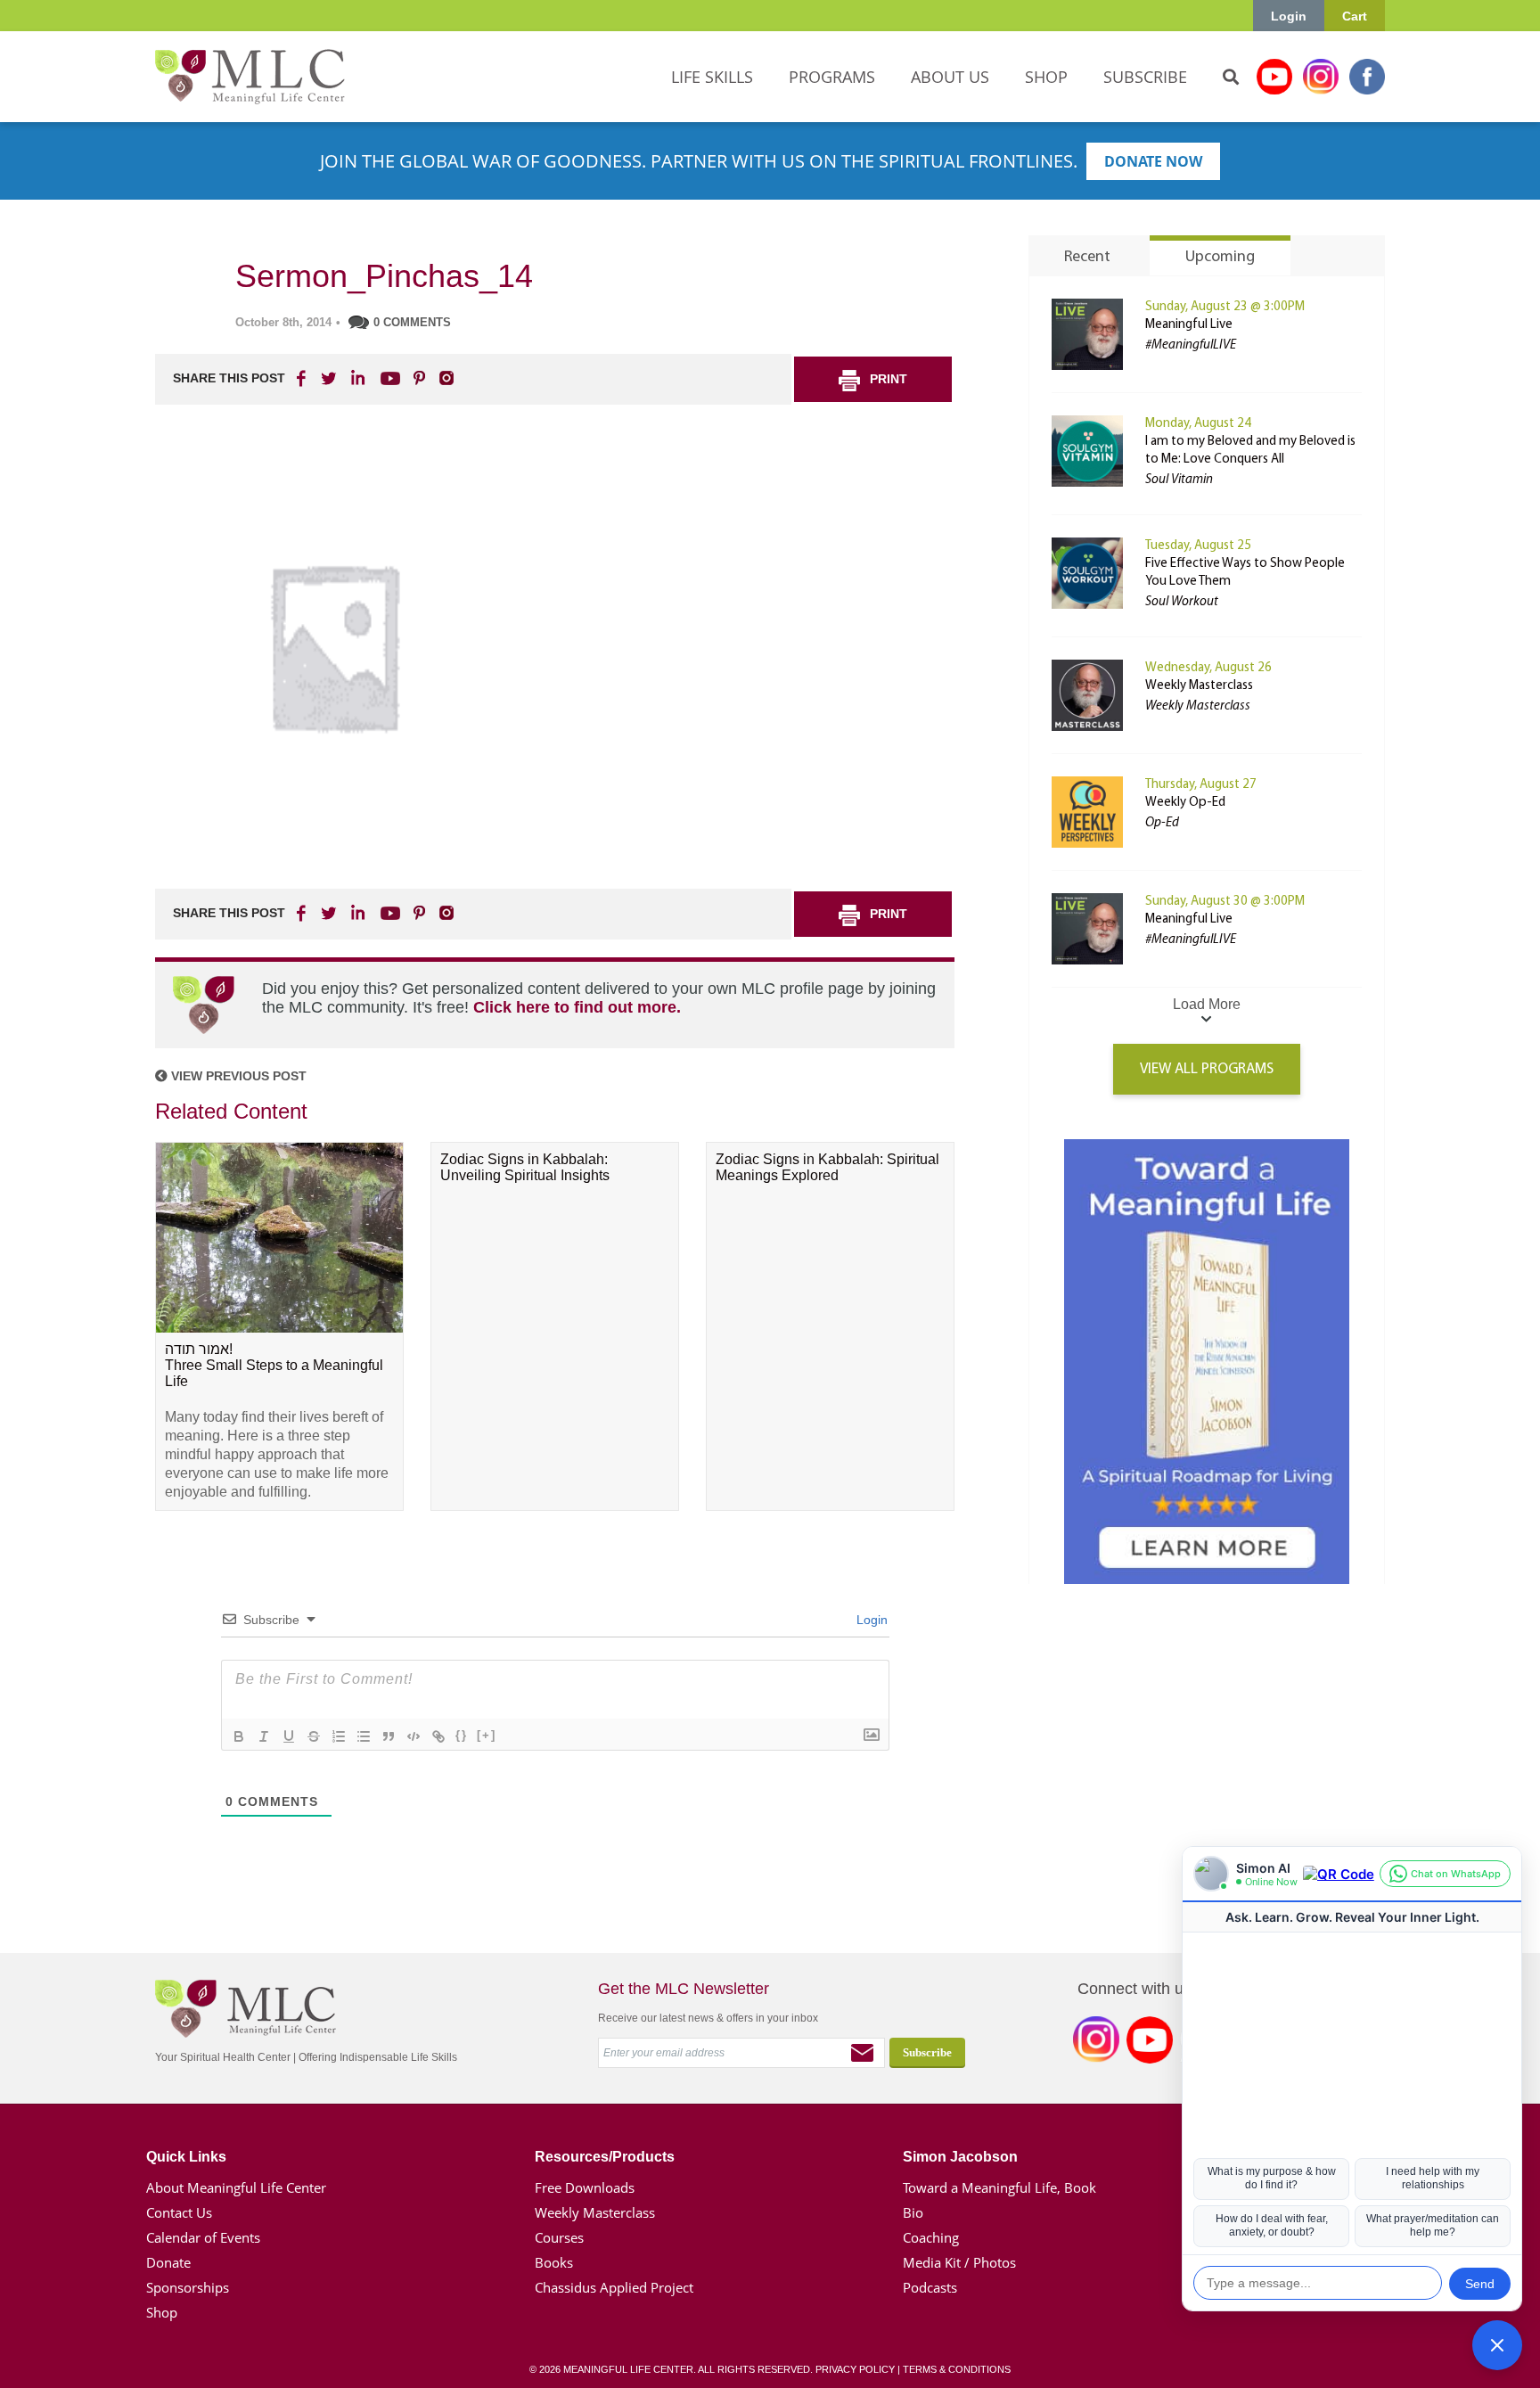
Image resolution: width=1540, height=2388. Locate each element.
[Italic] (264, 1736)
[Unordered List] (364, 1736)
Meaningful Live (1189, 325)
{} (462, 1735)
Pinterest (419, 378)
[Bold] (239, 1736)
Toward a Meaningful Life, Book (999, 2187)
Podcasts (930, 2287)
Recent (1087, 258)
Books (554, 2262)
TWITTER (330, 378)
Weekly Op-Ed (1185, 803)
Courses (559, 2237)
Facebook (1367, 77)
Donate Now (1153, 161)
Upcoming (1220, 258)
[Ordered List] (339, 1736)
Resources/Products (605, 2157)
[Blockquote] (389, 1736)
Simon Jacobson (960, 2157)
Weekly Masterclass (1199, 686)
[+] (487, 1735)
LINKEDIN (356, 378)
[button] (1497, 2345)
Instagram (1321, 77)
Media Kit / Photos (959, 2262)
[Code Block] (414, 1736)
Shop (162, 2312)
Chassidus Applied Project (614, 2287)
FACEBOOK (303, 378)
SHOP (1046, 77)
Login (1289, 16)
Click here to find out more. (577, 1007)
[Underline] (289, 1736)
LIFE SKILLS (712, 77)
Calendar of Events (203, 2237)
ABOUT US (950, 77)
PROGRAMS (832, 77)
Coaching (931, 2237)
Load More (1207, 1004)
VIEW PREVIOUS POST (237, 1076)
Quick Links (186, 2157)
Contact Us (179, 2212)
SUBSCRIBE (1145, 77)
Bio (913, 2212)
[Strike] (314, 1736)
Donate (168, 2262)
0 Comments (412, 322)
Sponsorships (188, 2287)
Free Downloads (585, 2187)
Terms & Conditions (957, 2369)
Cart (1355, 16)
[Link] (438, 1736)
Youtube (1274, 77)
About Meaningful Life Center (236, 2187)
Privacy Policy (855, 2369)
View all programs (1207, 1069)
